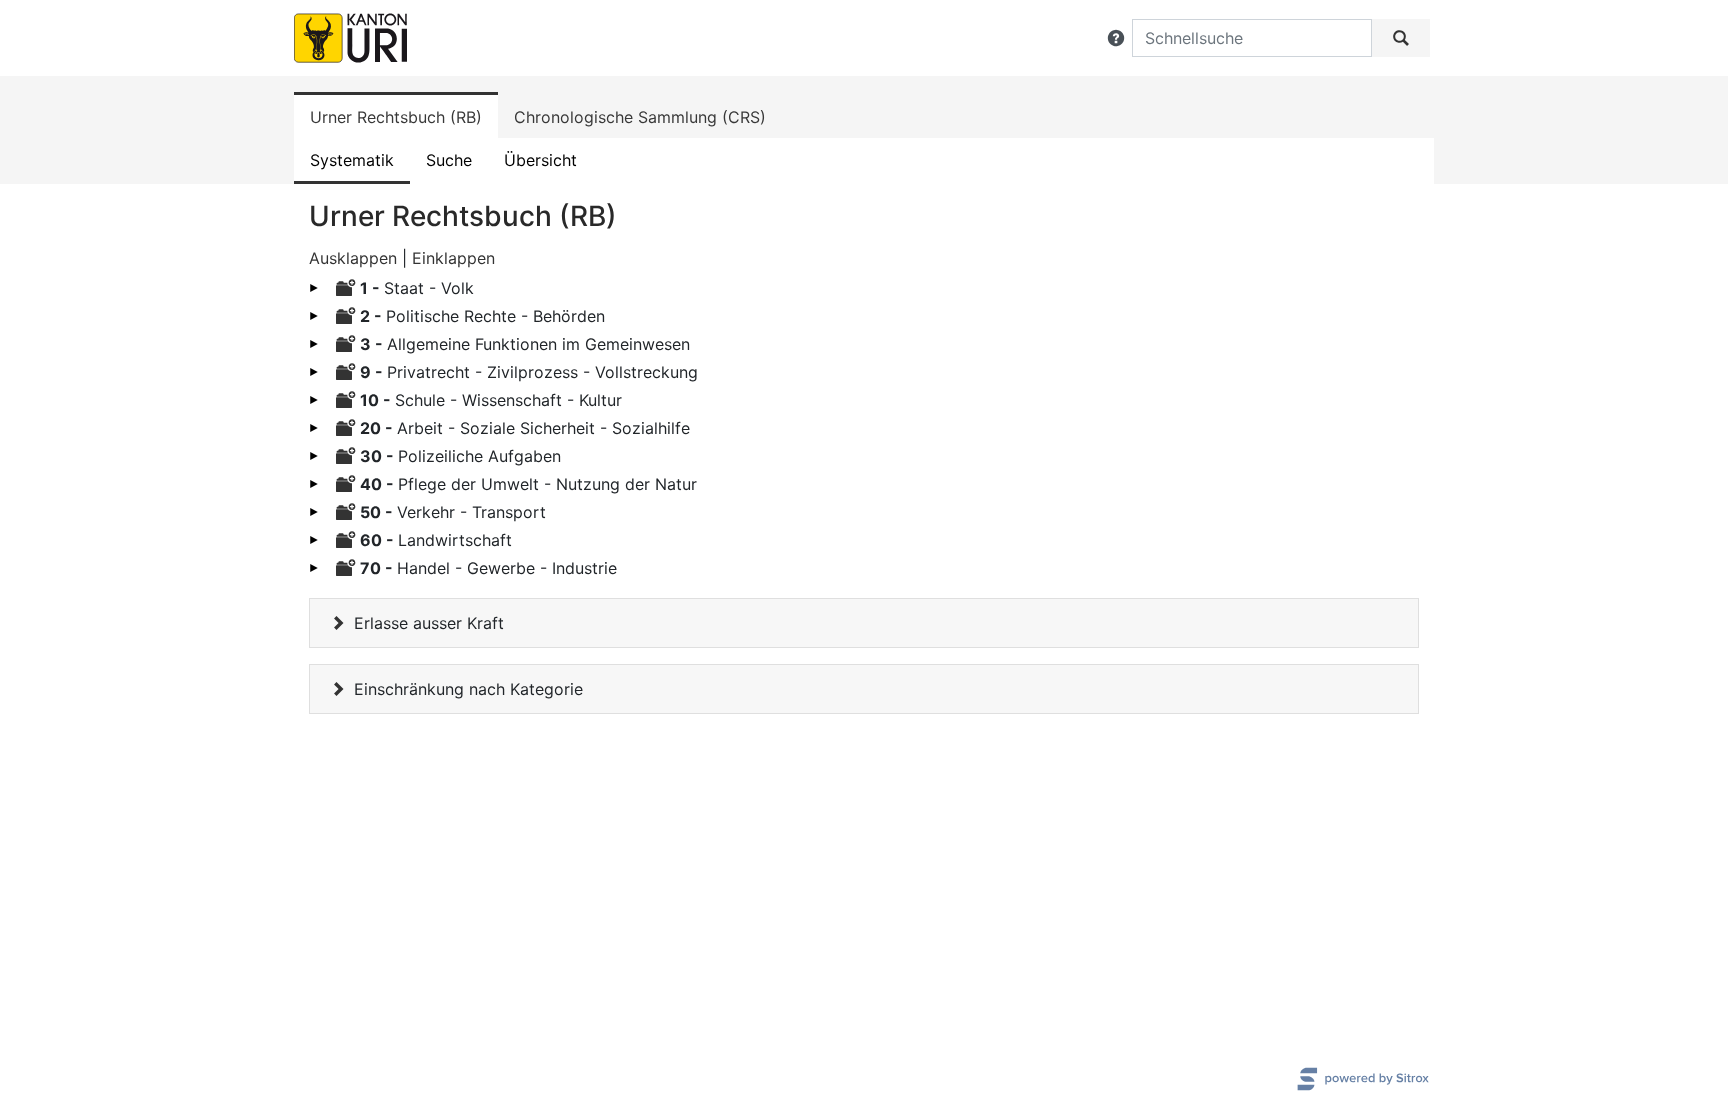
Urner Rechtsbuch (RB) (396, 117)
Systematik (352, 160)
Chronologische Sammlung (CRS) (640, 117)
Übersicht (540, 160)
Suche (449, 160)
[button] (1116, 38)
